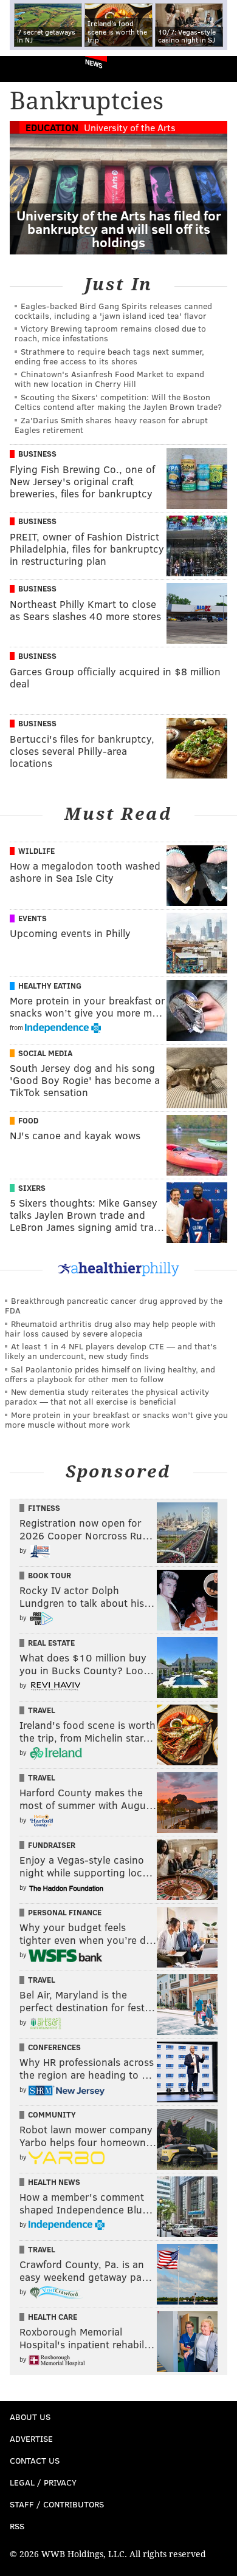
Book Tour (50, 1575)
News (94, 63)
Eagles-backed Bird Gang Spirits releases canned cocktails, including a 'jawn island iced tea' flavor (113, 311)
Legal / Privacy (43, 2482)
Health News (54, 2182)
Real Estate (51, 1643)
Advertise (31, 2438)
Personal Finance (65, 1912)
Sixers (32, 1188)
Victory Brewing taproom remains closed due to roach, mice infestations (110, 333)
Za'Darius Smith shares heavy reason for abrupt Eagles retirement (111, 425)
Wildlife (36, 851)
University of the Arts (130, 127)
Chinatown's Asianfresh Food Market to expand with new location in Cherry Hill (109, 379)
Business (37, 454)
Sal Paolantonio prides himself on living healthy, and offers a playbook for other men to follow (110, 1374)
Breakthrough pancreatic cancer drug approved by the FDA (114, 1305)
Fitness (44, 1508)
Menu (218, 69)
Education (52, 127)
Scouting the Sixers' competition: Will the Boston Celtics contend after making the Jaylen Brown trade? (118, 402)
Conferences (54, 2047)
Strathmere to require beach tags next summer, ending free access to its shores (109, 356)
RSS (17, 2526)
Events (33, 918)
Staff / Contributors (57, 2504)
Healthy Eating (50, 986)
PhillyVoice (29, 68)
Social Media (45, 1053)
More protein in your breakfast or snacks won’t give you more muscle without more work (116, 1419)
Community (52, 2114)
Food (28, 1120)
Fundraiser (52, 1845)
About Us (30, 2417)
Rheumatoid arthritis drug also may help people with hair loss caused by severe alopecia (110, 1328)
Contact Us (35, 2460)
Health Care (53, 2317)
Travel (42, 1710)
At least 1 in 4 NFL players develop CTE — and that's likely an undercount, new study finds (111, 1351)
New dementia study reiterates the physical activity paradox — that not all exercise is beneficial (107, 1396)
